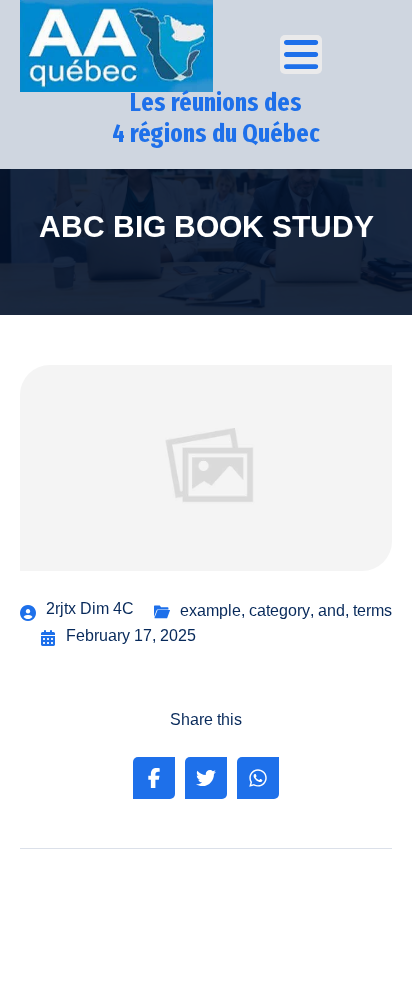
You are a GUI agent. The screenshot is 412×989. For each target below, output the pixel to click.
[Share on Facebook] (154, 778)
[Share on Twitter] (206, 778)
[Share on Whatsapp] (258, 778)
